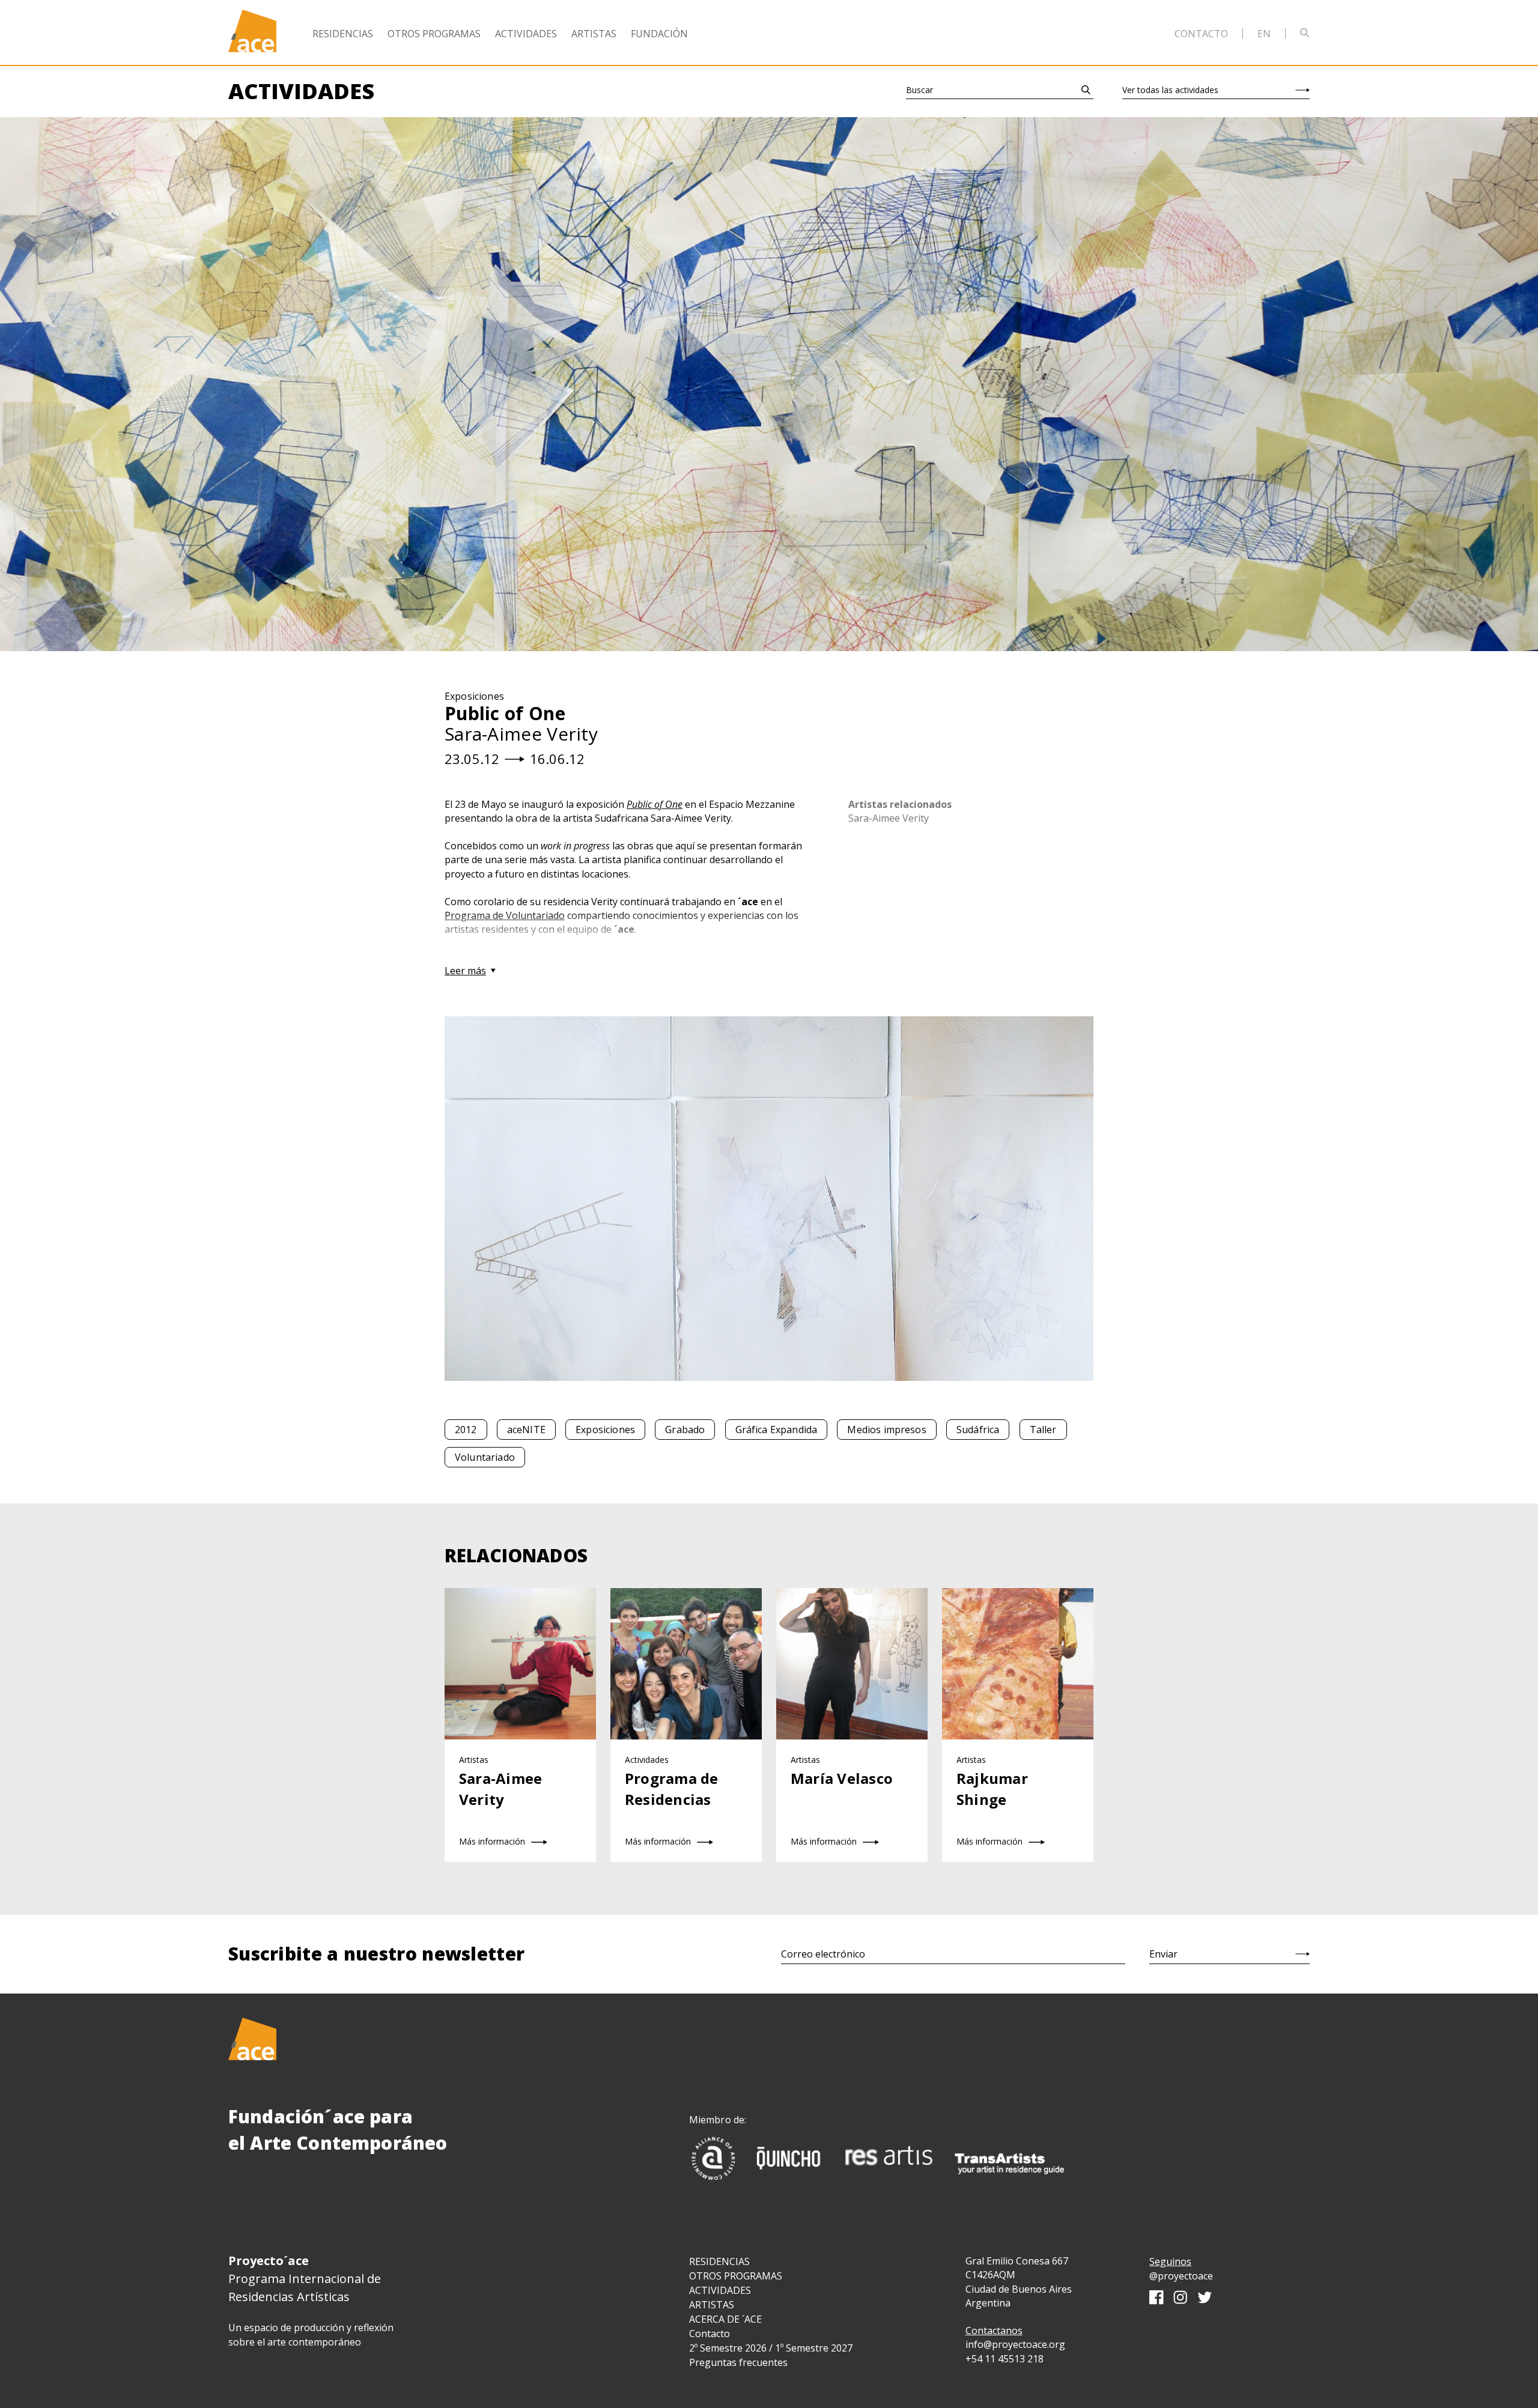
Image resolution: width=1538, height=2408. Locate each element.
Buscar (919, 90)
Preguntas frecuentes (738, 2362)
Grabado (685, 1430)
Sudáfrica (978, 1430)
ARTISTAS (712, 2305)
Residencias (343, 34)
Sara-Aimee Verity (889, 818)
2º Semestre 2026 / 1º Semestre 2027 (771, 2348)
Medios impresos (886, 1430)
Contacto (1201, 34)
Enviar (1163, 1954)
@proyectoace (1181, 2276)
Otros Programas (434, 34)
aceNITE (526, 1430)
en (1264, 34)
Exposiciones (605, 1430)
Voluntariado (485, 1457)
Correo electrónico (823, 1954)
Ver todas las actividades (1170, 90)
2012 (466, 1430)
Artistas (594, 34)
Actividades (526, 34)
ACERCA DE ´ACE (725, 2319)
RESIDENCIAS (719, 2261)
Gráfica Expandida (777, 1430)
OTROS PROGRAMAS (736, 2276)
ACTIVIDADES (720, 2290)
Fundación (659, 34)
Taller (1043, 1430)
